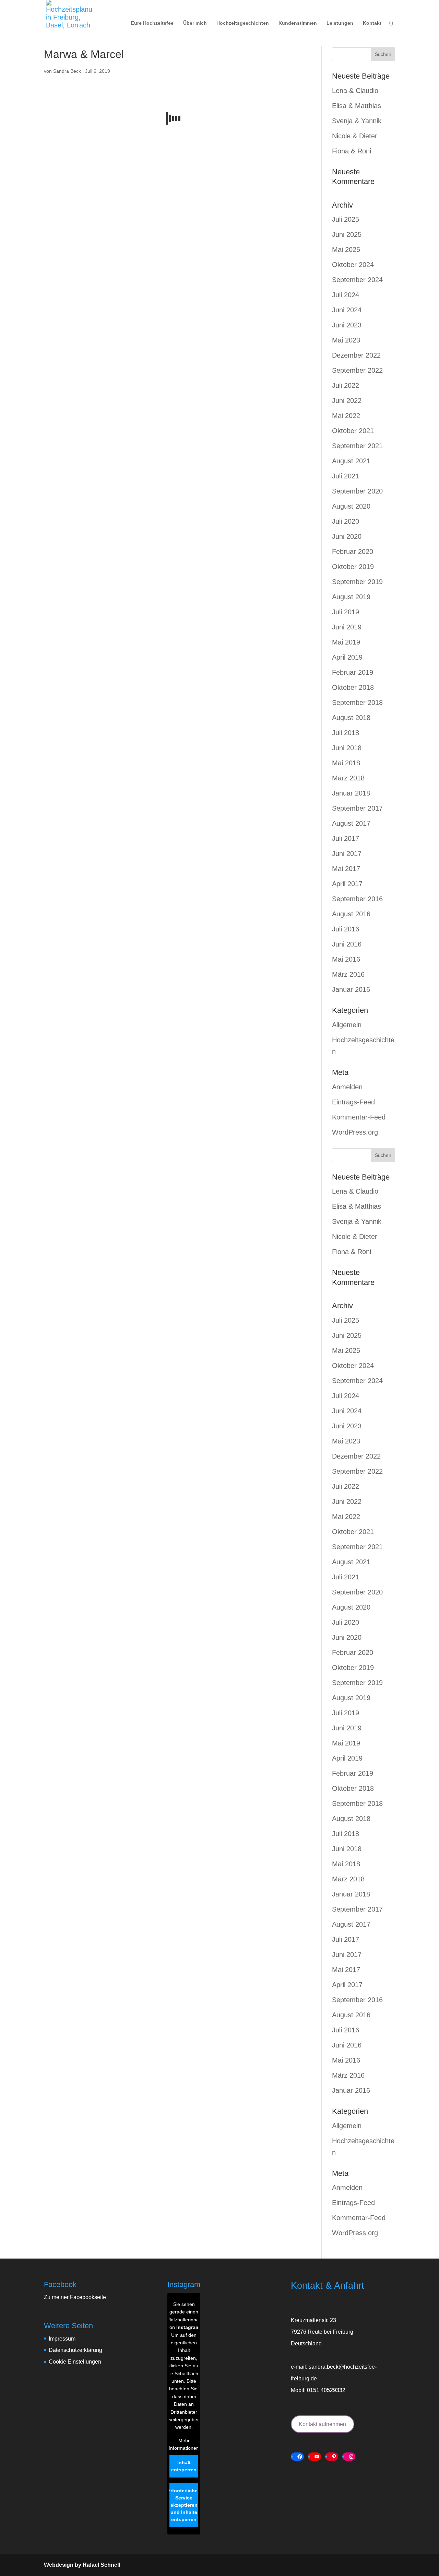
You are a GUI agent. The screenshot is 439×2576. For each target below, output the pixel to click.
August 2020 (351, 506)
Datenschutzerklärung (75, 2350)
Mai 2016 (346, 959)
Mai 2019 (346, 642)
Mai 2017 (346, 869)
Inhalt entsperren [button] (184, 2466)
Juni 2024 (347, 310)
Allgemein (347, 1025)
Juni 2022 (347, 401)
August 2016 (351, 914)
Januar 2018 (351, 793)
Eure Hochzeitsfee (152, 23)
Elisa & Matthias (357, 106)
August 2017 (351, 823)
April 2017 (347, 884)
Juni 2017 (347, 854)
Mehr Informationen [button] (184, 2444)
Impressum (62, 2339)
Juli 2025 (346, 219)
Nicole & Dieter (355, 136)
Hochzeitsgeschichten (243, 23)
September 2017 (357, 808)
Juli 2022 (346, 385)
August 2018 (351, 718)
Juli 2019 (346, 612)
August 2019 (351, 597)
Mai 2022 (346, 416)
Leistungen (340, 23)
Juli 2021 (346, 476)
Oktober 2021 (353, 431)
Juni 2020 (347, 536)
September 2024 (357, 280)
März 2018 (348, 778)
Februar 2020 (353, 552)
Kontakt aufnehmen (322, 2424)
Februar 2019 (353, 672)
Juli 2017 (346, 838)
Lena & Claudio (355, 91)
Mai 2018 (346, 763)
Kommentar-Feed (359, 1117)
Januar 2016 (351, 989)
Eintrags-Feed (353, 1102)
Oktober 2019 (353, 567)
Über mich (195, 23)
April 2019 (347, 657)
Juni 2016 (347, 944)
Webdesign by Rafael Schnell (82, 2565)
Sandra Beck (67, 71)
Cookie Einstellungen (75, 2362)
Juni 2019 (347, 627)
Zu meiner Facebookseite (75, 2297)
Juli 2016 (346, 929)
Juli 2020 (346, 521)
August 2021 (351, 461)
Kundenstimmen (298, 23)
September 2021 (357, 446)
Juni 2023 (347, 325)
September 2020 (357, 491)
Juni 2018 (347, 748)
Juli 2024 (346, 295)
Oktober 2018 (353, 687)
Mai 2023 (346, 340)
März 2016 (348, 974)
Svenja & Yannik (357, 121)
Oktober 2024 (353, 265)
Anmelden (347, 1087)
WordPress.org (355, 1132)
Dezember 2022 (356, 355)
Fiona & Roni (352, 151)
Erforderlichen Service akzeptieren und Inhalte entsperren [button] (184, 2505)
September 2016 (357, 899)
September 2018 (357, 703)
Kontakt (372, 23)
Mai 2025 (346, 250)
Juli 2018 (346, 733)
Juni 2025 (347, 234)
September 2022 (357, 370)
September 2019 (357, 582)
